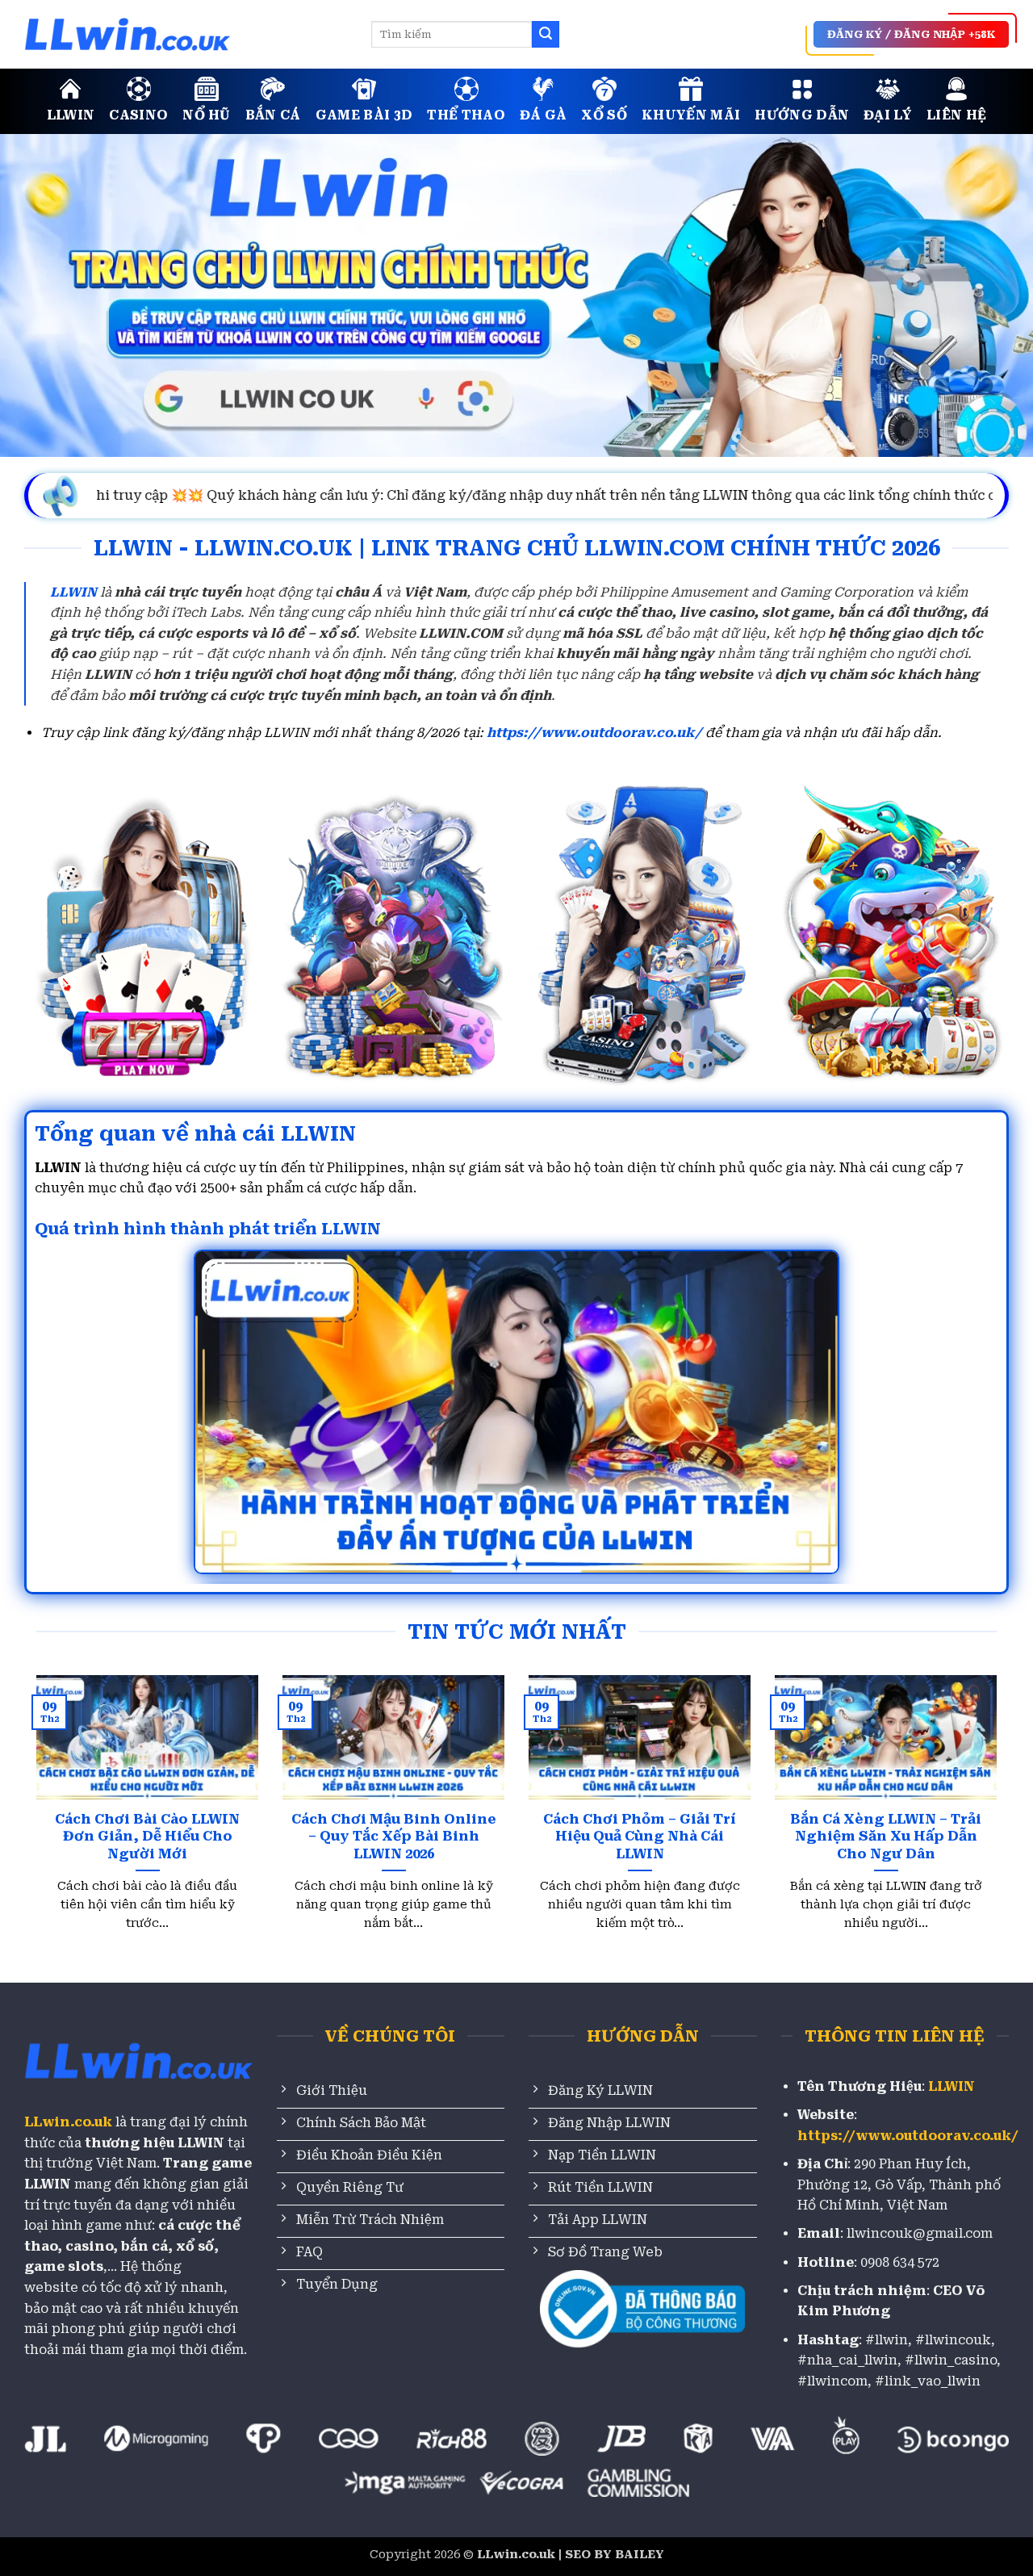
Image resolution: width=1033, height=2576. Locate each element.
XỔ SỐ (604, 115)
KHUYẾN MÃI (691, 115)
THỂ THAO (466, 115)
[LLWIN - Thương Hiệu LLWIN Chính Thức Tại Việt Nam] (186, 34)
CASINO (138, 115)
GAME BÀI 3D (364, 115)
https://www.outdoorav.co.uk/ (594, 733)
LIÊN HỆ (956, 115)
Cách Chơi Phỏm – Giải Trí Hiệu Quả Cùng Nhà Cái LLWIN (640, 1837)
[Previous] (65, 1775)
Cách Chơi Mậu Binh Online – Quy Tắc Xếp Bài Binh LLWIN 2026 (394, 1837)
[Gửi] (546, 35)
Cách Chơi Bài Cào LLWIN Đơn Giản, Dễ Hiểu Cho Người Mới (147, 1837)
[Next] (968, 1775)
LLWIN (71, 115)
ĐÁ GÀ (544, 115)
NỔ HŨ (207, 115)
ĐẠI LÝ (888, 115)
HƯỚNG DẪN (802, 115)
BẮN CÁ (273, 115)
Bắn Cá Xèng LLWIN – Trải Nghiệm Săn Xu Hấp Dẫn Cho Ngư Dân (886, 1837)
